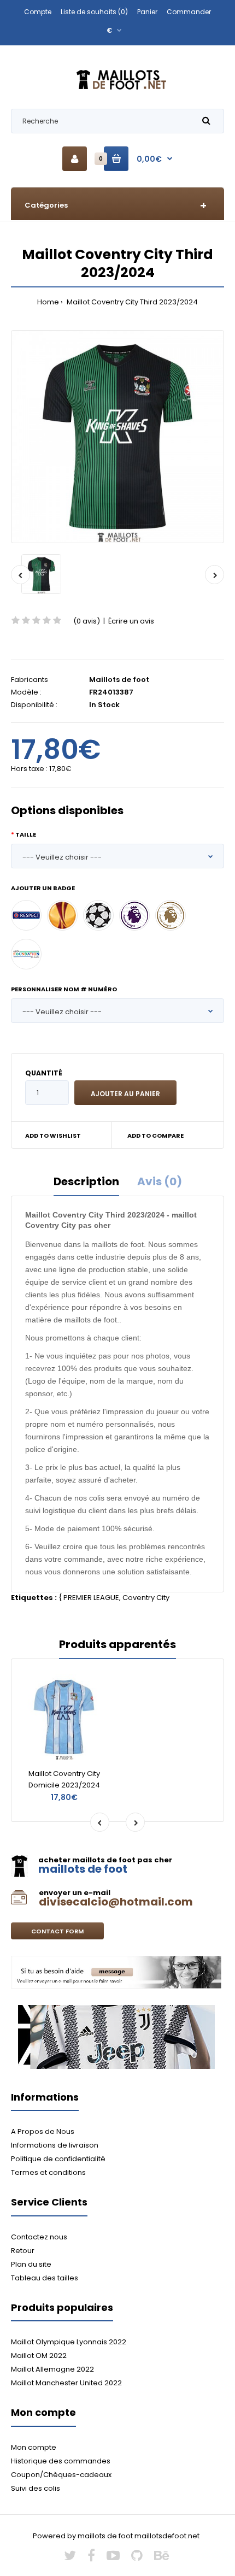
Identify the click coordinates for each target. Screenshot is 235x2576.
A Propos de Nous (43, 2131)
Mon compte (34, 2447)
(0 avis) (87, 621)
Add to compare (155, 1136)
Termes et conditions (48, 2172)
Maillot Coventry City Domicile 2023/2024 (64, 1779)
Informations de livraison (55, 2145)
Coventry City (146, 1598)
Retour (23, 2251)
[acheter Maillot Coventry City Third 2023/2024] (117, 437)
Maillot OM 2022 (39, 2356)
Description (86, 1181)
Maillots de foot (119, 680)
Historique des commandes (61, 2461)
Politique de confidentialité (58, 2159)
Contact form (57, 1931)
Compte (38, 12)
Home (48, 302)
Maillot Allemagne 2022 (52, 2369)
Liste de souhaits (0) (94, 12)
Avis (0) (160, 1181)
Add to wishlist (53, 1136)
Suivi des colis (36, 2488)
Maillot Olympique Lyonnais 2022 (69, 2342)
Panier (147, 12)
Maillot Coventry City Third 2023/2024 (131, 302)
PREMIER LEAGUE (91, 1598)
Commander (189, 12)
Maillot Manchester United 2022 (66, 2383)
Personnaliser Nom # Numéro (64, 989)
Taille (26, 834)
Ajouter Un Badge (43, 888)
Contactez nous (39, 2237)
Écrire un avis (131, 621)
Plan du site (31, 2264)
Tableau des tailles (45, 2278)
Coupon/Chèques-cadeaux (61, 2475)
